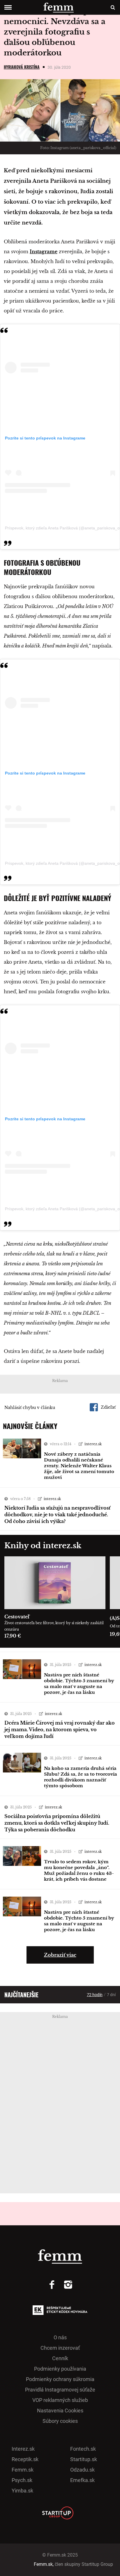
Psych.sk (22, 2480)
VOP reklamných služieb (60, 2400)
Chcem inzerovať (60, 2348)
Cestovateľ (17, 1617)
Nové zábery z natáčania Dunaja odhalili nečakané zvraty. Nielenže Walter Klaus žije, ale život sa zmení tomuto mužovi (79, 1466)
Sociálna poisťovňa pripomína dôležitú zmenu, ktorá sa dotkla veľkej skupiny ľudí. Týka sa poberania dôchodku (57, 1823)
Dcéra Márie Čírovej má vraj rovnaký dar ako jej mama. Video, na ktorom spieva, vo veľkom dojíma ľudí (60, 1730)
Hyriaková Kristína (22, 67)
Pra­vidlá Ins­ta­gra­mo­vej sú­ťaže (60, 2390)
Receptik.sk (25, 2459)
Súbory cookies (60, 2421)
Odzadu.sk (82, 2470)
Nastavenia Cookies (60, 2411)
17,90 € (13, 1636)
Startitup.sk (84, 2459)
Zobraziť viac (60, 1955)
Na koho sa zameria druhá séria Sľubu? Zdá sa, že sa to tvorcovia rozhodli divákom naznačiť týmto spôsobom (81, 1777)
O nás (60, 2337)
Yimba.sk (22, 2491)
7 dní (111, 1995)
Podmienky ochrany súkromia (60, 2379)
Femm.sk (23, 2470)
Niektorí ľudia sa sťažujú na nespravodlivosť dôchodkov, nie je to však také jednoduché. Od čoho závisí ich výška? (57, 1515)
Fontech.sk (83, 2449)
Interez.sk (23, 2449)
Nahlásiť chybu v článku (30, 1408)
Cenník (60, 2358)
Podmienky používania (60, 2369)
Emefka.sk (82, 2480)
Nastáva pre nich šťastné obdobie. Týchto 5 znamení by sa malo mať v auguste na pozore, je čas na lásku (79, 1684)
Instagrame (44, 252)
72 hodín (95, 1995)
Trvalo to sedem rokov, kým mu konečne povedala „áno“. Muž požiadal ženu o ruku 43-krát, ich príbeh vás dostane (79, 1870)
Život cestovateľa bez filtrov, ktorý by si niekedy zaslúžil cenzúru (54, 1626)
